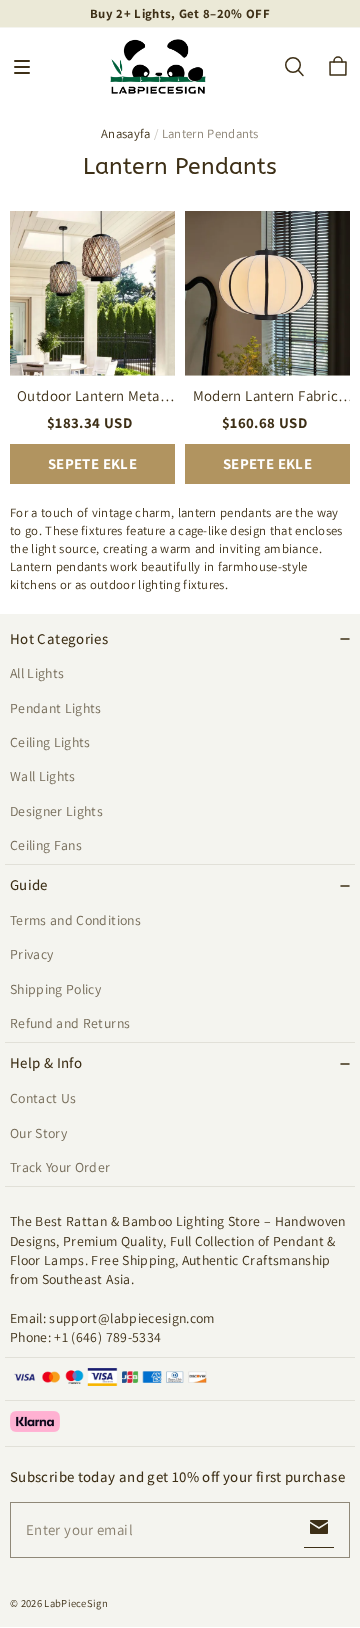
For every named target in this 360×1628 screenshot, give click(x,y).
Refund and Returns (70, 1023)
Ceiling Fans (46, 845)
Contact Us (43, 1098)
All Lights (37, 673)
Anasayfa (126, 133)
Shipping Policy (55, 989)
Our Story (38, 1133)
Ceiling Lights (50, 742)
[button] (22, 67)
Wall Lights (43, 776)
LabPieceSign (76, 1603)
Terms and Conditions (75, 920)
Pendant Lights (56, 708)
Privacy (31, 954)
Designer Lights (56, 811)
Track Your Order (60, 1167)
